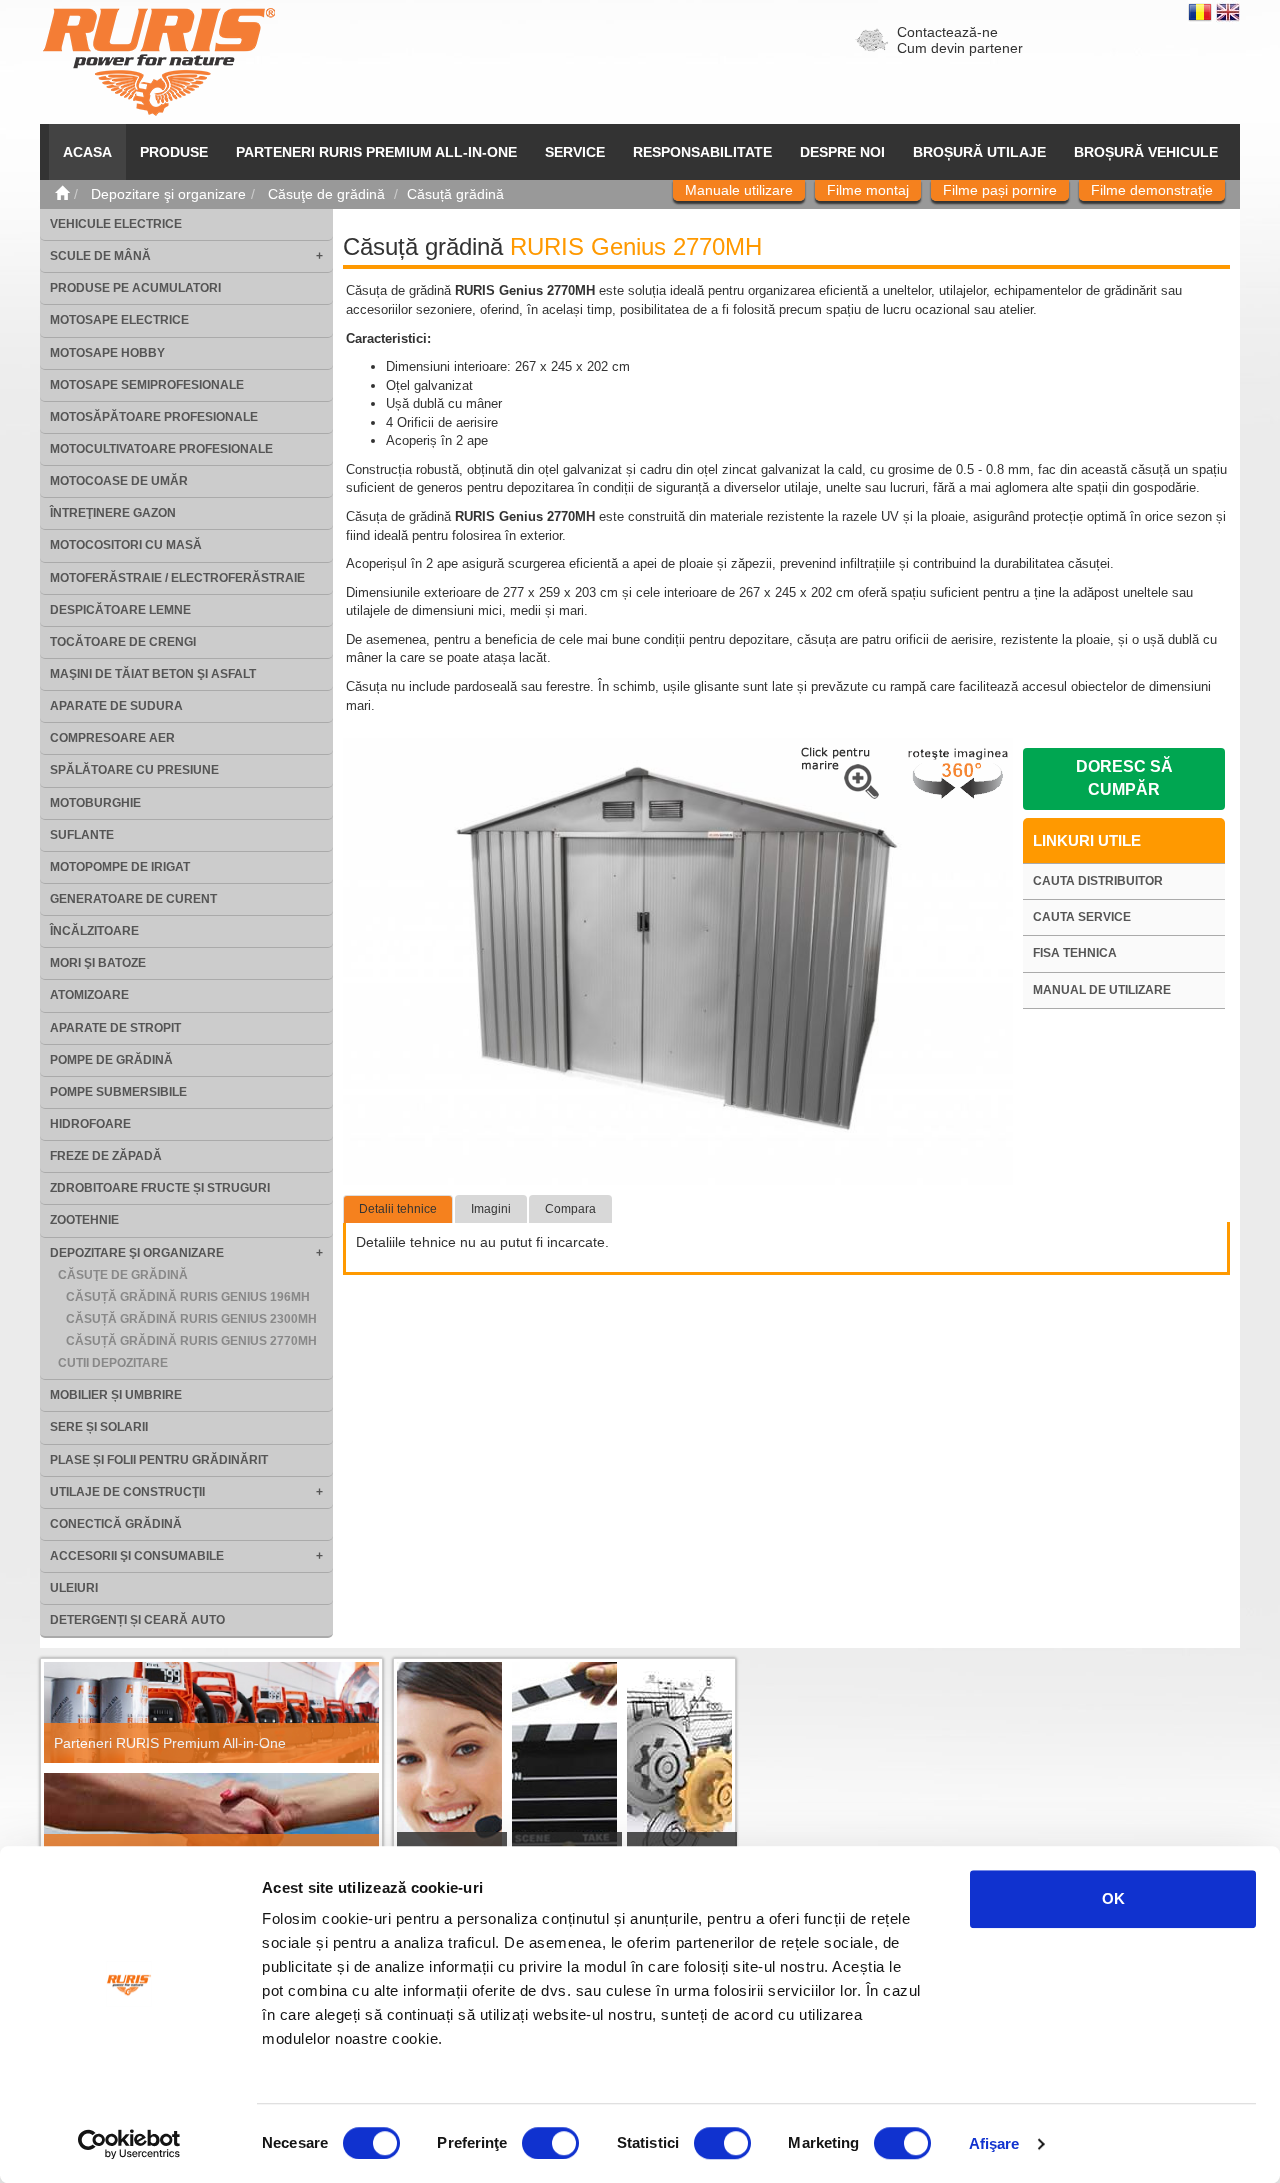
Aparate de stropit (115, 1028)
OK (1113, 1898)
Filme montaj (868, 190)
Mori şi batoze (98, 963)
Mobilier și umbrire (116, 1395)
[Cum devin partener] (211, 1823)
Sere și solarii (99, 1427)
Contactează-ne (947, 32)
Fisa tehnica (1075, 953)
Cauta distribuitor (1098, 881)
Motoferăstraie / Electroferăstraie (177, 578)
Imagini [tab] (491, 1209)
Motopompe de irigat (120, 867)
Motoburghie (95, 803)
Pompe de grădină (111, 1060)
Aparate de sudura (116, 706)
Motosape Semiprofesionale (147, 385)
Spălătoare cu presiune (134, 770)
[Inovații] (679, 1773)
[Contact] (449, 1772)
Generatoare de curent (133, 899)
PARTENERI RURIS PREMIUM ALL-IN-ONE (376, 152)
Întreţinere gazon (113, 513)
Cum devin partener (960, 48)
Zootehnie (84, 1220)
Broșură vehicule (1146, 152)
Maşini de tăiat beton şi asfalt (153, 674)
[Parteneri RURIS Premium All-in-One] (211, 1712)
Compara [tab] (570, 1209)
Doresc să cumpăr (1124, 778)
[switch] (550, 2143)
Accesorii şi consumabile (137, 1556)
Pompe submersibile (118, 1092)
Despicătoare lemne (120, 610)
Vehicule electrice (116, 224)
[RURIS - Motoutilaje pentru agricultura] (159, 61)
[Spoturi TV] (564, 1772)
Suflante (82, 835)
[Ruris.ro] (62, 194)
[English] (1228, 11)
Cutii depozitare (113, 1363)
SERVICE (575, 152)
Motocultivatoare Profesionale (161, 449)
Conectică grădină (116, 1524)
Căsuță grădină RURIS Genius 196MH (188, 1297)
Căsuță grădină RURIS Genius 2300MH (191, 1319)
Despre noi (842, 152)
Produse (174, 152)
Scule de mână (100, 256)
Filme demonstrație (1152, 190)
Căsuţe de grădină (123, 1275)
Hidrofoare (90, 1124)
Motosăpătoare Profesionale (154, 417)
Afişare (994, 2143)
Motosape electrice (119, 320)
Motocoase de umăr (119, 481)
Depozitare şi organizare (137, 1253)
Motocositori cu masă (126, 545)
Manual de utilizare (1102, 990)
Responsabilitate (702, 152)
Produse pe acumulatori (135, 288)
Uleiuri (74, 1588)
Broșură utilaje (979, 152)
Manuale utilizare (739, 190)
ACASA (87, 152)
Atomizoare (89, 995)
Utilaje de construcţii (127, 1492)
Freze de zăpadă (106, 1156)
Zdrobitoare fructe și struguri (160, 1188)
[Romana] (1202, 11)
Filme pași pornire (1000, 190)
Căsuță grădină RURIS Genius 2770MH (191, 1341)
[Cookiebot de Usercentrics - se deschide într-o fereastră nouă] (129, 2144)
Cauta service (1082, 917)
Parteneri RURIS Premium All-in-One (170, 1743)
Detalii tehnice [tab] (398, 1209)
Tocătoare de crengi (123, 642)
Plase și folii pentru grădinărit (159, 1460)
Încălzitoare (94, 931)
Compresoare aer (112, 738)
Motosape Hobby (107, 353)
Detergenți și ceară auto (137, 1620)
